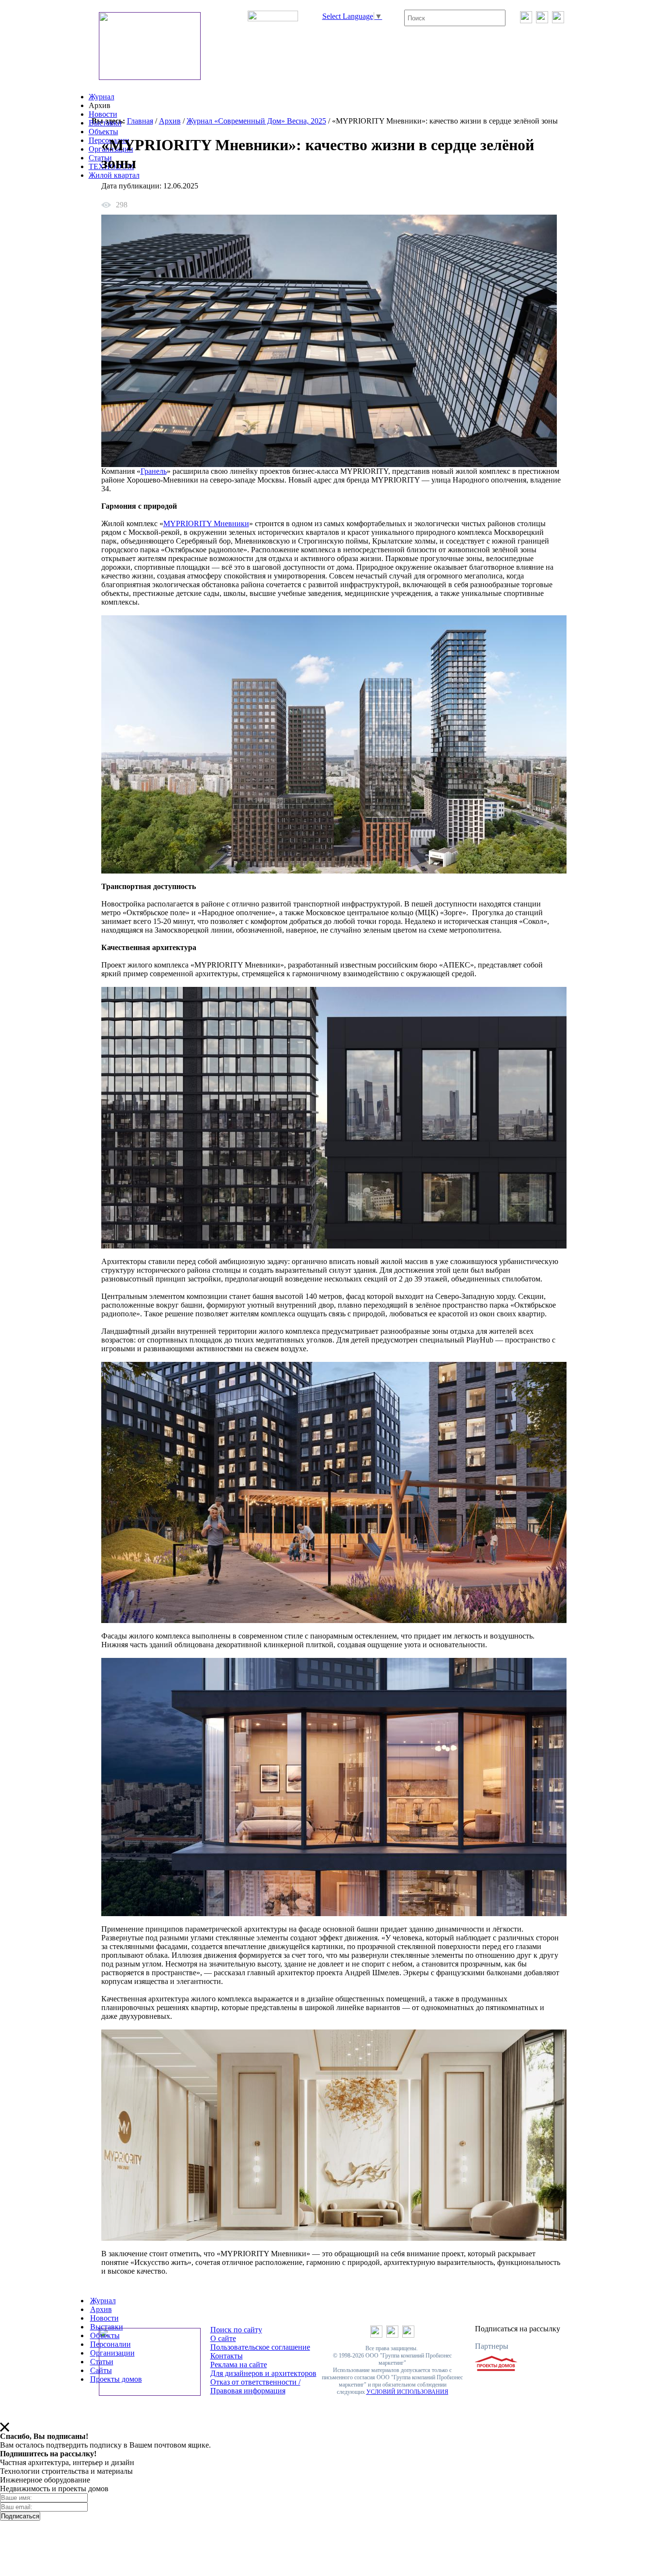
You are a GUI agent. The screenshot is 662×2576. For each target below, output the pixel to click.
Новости (103, 114)
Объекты (103, 132)
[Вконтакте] (526, 21)
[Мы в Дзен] (558, 21)
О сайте (223, 2338)
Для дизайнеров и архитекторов (263, 2373)
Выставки (105, 123)
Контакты (227, 2356)
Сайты (101, 2370)
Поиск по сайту (236, 2330)
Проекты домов (116, 2379)
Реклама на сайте (239, 2365)
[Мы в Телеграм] (542, 21)
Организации (112, 2353)
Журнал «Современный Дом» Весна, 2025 (256, 121)
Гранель (154, 471)
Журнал (102, 97)
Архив (170, 121)
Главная (140, 121)
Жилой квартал (114, 175)
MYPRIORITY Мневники (206, 523)
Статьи (100, 158)
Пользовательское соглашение (260, 2347)
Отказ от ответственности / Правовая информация (255, 2386)
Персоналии (110, 2344)
